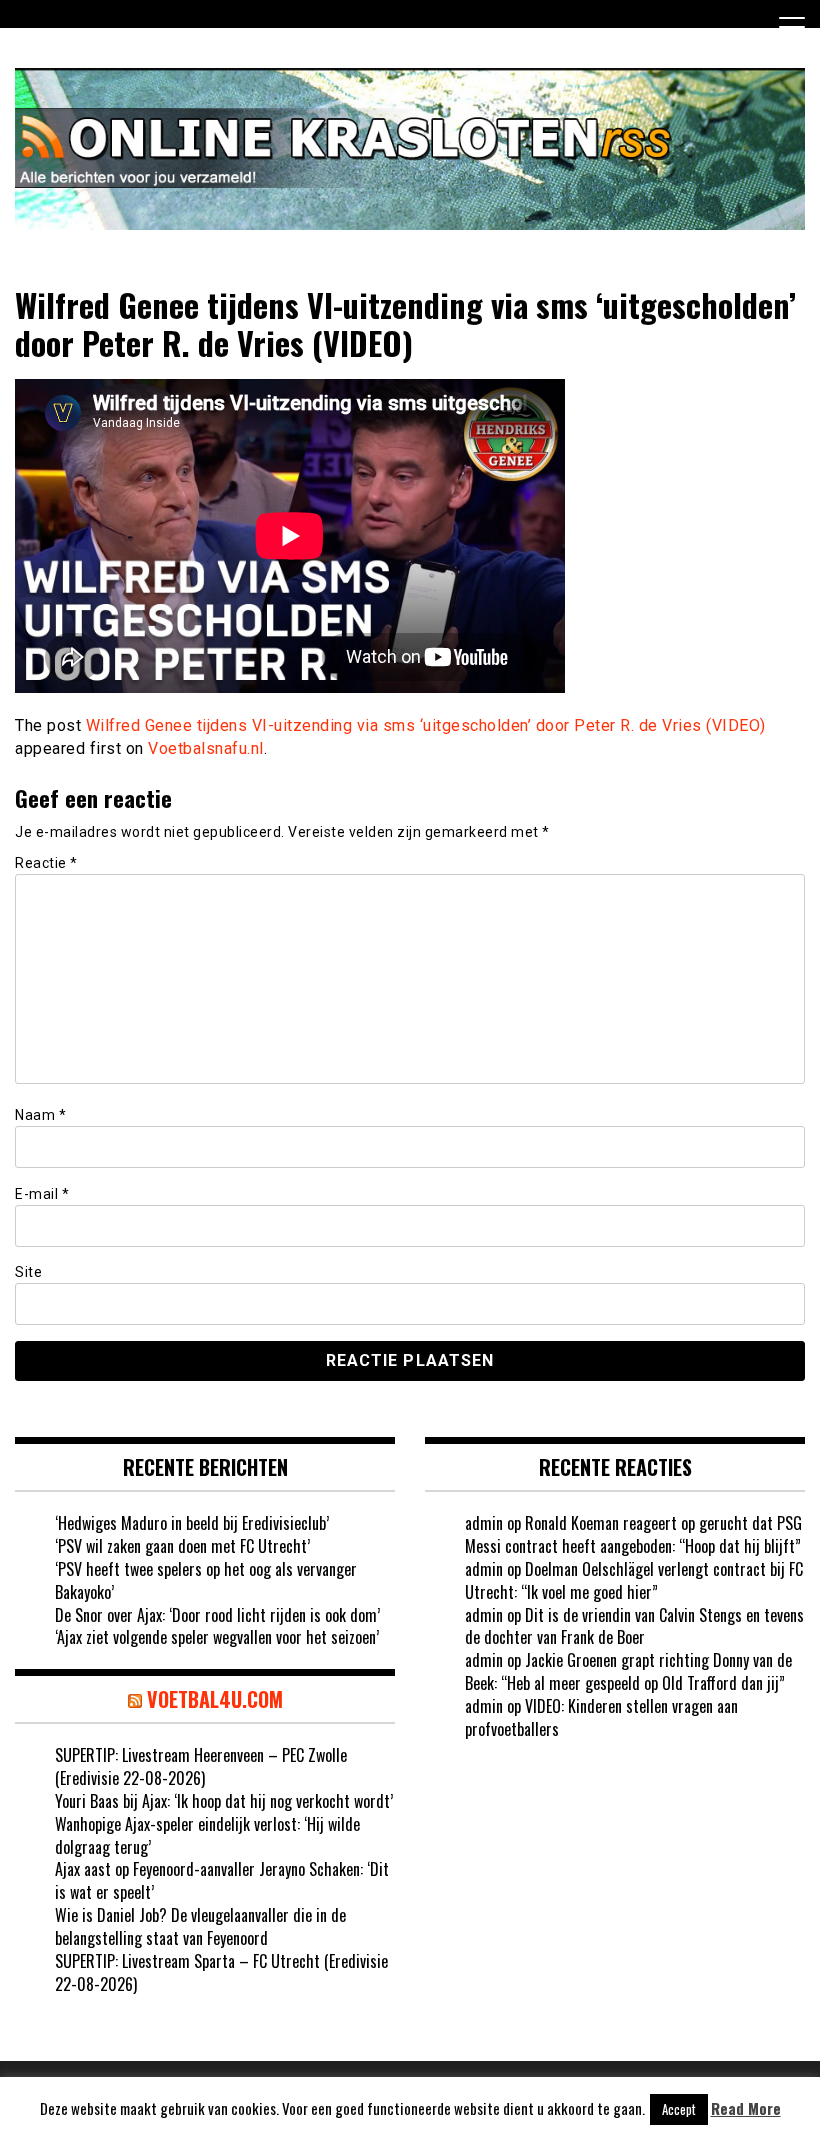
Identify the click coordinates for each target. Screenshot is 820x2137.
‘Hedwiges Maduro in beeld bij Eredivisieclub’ (192, 1523)
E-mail (42, 1194)
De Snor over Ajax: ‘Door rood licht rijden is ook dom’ (217, 1615)
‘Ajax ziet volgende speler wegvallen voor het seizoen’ (217, 1637)
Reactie (46, 863)
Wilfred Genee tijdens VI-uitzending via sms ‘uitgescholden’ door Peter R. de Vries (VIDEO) (426, 725)
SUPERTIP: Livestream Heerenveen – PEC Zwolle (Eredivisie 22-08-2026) (201, 1766)
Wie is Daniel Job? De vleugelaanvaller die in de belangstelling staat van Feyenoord (200, 1926)
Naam (40, 1115)
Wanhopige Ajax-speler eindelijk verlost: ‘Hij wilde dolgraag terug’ (207, 1835)
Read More (746, 2108)
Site (28, 1272)
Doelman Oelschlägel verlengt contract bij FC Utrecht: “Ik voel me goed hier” (634, 1580)
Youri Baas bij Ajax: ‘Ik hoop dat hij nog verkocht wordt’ (224, 1801)
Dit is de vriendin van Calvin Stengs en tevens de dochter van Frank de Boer (634, 1626)
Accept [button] (679, 2109)
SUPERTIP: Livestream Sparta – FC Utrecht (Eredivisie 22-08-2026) (221, 1972)
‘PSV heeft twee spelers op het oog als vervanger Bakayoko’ (206, 1580)
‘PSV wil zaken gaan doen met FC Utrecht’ (182, 1546)
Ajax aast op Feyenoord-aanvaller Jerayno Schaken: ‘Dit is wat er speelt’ (222, 1880)
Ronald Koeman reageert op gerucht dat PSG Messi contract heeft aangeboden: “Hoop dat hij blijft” (633, 1534)
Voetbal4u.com (215, 1699)
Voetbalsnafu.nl (206, 748)
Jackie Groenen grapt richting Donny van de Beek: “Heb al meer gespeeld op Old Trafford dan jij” (628, 1671)
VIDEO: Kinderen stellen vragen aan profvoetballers (601, 1717)
